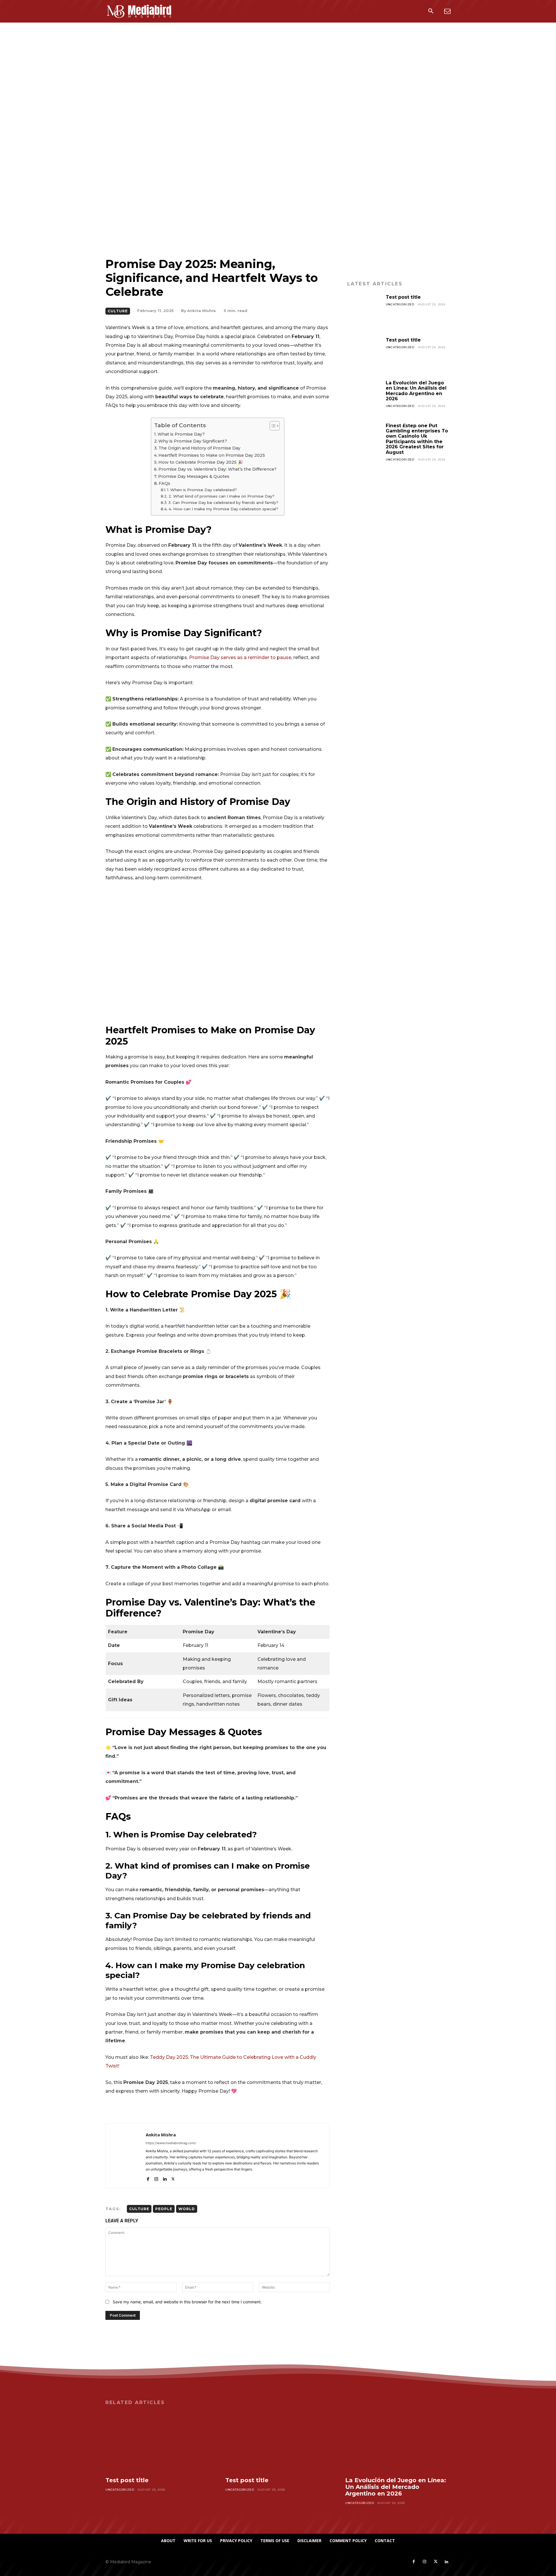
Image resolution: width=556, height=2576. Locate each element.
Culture (118, 311)
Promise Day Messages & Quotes (194, 476)
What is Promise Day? (181, 434)
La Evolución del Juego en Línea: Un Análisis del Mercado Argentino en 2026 (416, 391)
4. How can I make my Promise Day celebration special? (223, 509)
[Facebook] (148, 2178)
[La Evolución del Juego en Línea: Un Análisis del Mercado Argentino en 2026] (364, 397)
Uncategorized (400, 304)
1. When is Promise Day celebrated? (202, 490)
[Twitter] (436, 2562)
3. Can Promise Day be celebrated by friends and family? (223, 502)
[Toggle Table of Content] (272, 426)
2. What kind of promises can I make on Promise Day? (222, 496)
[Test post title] (364, 312)
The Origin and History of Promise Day (199, 448)
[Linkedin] (165, 2178)
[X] (173, 2178)
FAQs (164, 483)
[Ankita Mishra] (126, 2156)
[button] (431, 12)
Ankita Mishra (201, 311)
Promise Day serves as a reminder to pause (240, 657)
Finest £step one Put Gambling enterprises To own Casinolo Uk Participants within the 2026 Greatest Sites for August (417, 439)
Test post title (403, 297)
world (187, 2209)
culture (139, 2209)
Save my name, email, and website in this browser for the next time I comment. (187, 2302)
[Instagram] (156, 2178)
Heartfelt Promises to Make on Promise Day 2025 (212, 455)
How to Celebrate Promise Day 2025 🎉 (201, 462)
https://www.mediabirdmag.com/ (171, 2143)
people (164, 2209)
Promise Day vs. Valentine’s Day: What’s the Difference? (217, 469)
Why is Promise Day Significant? (193, 441)
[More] (319, 2109)
